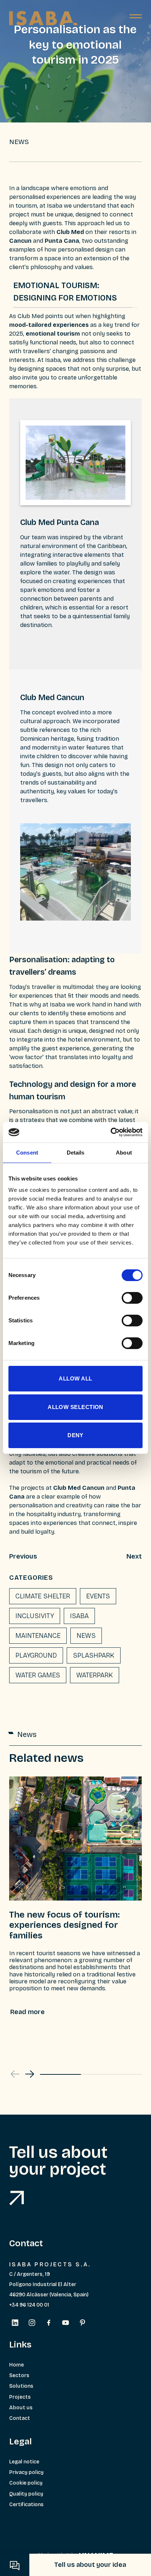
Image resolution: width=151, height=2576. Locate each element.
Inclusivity (35, 1616)
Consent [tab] (27, 1153)
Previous (23, 1556)
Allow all (75, 1378)
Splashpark (94, 1655)
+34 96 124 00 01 (29, 2305)
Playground (36, 1655)
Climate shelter (43, 1596)
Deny (75, 1435)
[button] (30, 2074)
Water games (38, 1675)
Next (134, 1556)
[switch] (132, 1298)
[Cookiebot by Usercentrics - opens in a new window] (111, 1132)
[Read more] (27, 2012)
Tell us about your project (58, 2161)
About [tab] (124, 1153)
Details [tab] (76, 1153)
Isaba (79, 1616)
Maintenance (38, 1636)
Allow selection (75, 1407)
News (86, 1636)
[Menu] (136, 18)
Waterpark (95, 1675)
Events (98, 1596)
